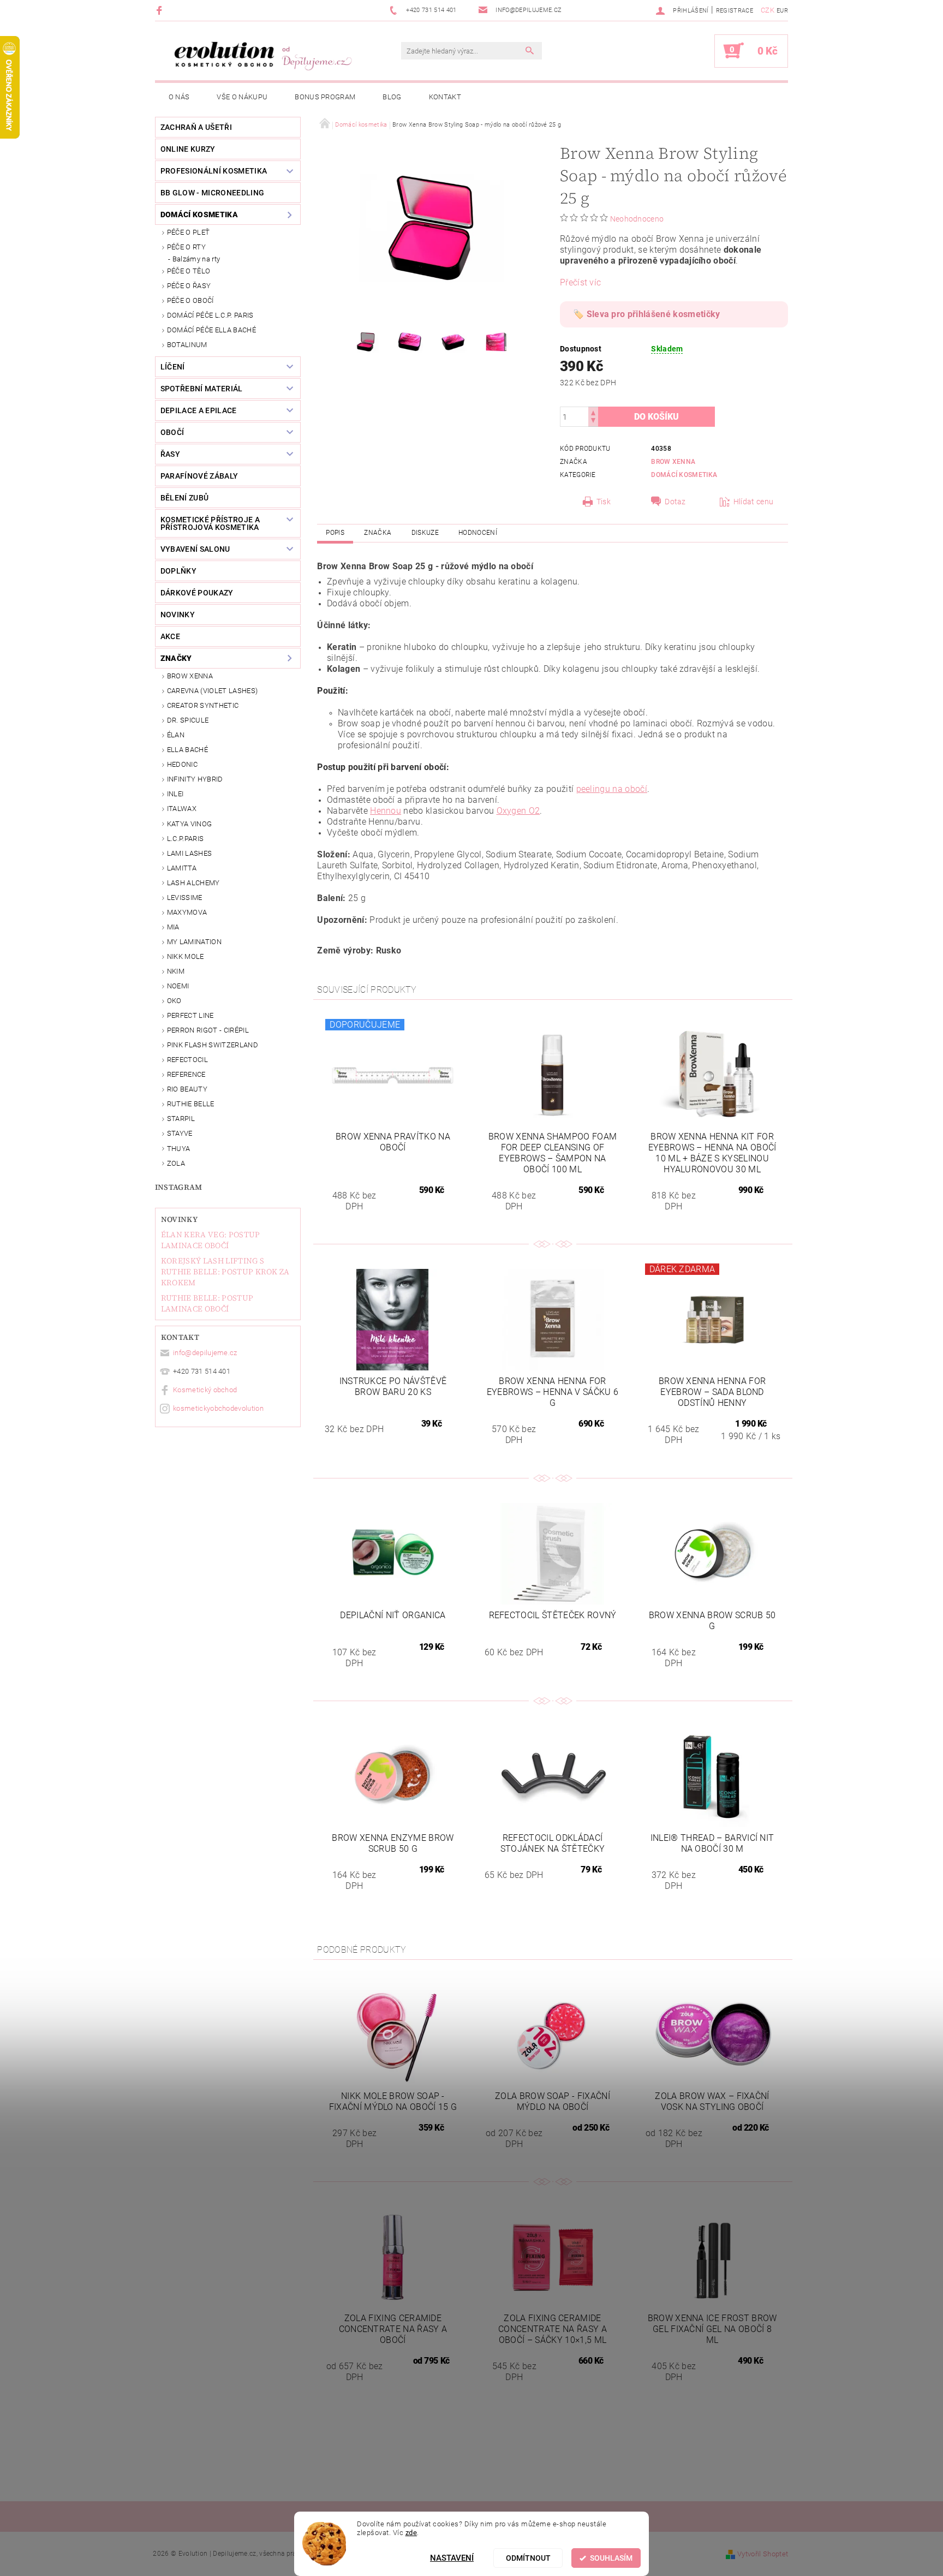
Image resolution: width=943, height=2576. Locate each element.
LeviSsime (185, 898)
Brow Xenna (190, 676)
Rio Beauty (187, 1089)
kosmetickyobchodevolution (218, 1408)
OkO (174, 1001)
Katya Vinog (190, 824)
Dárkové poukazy (197, 593)
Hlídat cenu (754, 502)
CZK (768, 10)
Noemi (178, 986)
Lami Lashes (190, 853)
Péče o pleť (189, 232)
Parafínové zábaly (199, 476)
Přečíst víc (581, 282)
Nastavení (452, 2558)
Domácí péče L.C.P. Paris (210, 315)
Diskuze (425, 533)
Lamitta (182, 868)
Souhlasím (611, 2558)
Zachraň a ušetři (196, 127)
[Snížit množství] (593, 422)
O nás (179, 97)
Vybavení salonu (195, 549)
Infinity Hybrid (195, 779)
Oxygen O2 (518, 811)
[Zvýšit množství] (593, 412)
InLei (175, 794)
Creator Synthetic (203, 705)
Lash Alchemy (193, 883)
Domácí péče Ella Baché (211, 330)
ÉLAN (176, 735)
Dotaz (675, 502)
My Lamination (194, 942)
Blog (392, 97)
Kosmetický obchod (205, 1390)
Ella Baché (187, 750)
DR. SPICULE (188, 720)
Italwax (182, 809)
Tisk (604, 502)
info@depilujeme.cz (205, 1353)
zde (411, 2533)
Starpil (181, 1119)
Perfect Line (190, 1015)
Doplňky (178, 571)
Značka (378, 533)
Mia (173, 927)
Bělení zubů (185, 498)
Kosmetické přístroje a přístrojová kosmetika (210, 523)
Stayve (180, 1133)
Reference (186, 1074)
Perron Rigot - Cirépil (208, 1030)
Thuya (179, 1149)
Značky (176, 658)
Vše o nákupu (242, 97)
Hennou (386, 811)
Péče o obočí (190, 300)
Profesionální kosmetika (214, 171)
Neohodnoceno (637, 219)
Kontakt (445, 97)
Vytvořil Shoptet (763, 2554)
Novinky (179, 1219)
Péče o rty (186, 247)
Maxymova (187, 912)
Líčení (173, 367)
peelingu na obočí (612, 789)
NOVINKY (178, 615)
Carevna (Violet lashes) (212, 691)
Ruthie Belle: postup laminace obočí (207, 1303)
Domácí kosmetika (199, 214)
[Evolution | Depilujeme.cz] (261, 56)
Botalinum (187, 345)
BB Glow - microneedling (212, 193)
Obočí (172, 432)
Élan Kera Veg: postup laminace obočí (211, 1240)
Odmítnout (528, 2558)
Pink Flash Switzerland (213, 1045)
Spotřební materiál (202, 389)
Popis (335, 533)
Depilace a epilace (199, 410)
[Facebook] (161, 10)
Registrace (735, 11)
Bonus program (325, 97)
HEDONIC (182, 764)
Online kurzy (188, 149)
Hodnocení (478, 533)
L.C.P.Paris (186, 839)
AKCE (170, 636)
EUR (782, 11)
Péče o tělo (189, 271)
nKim (176, 971)
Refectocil (187, 1060)
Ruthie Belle (191, 1104)
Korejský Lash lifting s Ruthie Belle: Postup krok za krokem (225, 1272)
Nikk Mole (186, 956)
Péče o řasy (189, 286)
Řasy (170, 454)
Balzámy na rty (196, 259)
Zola (176, 1163)
